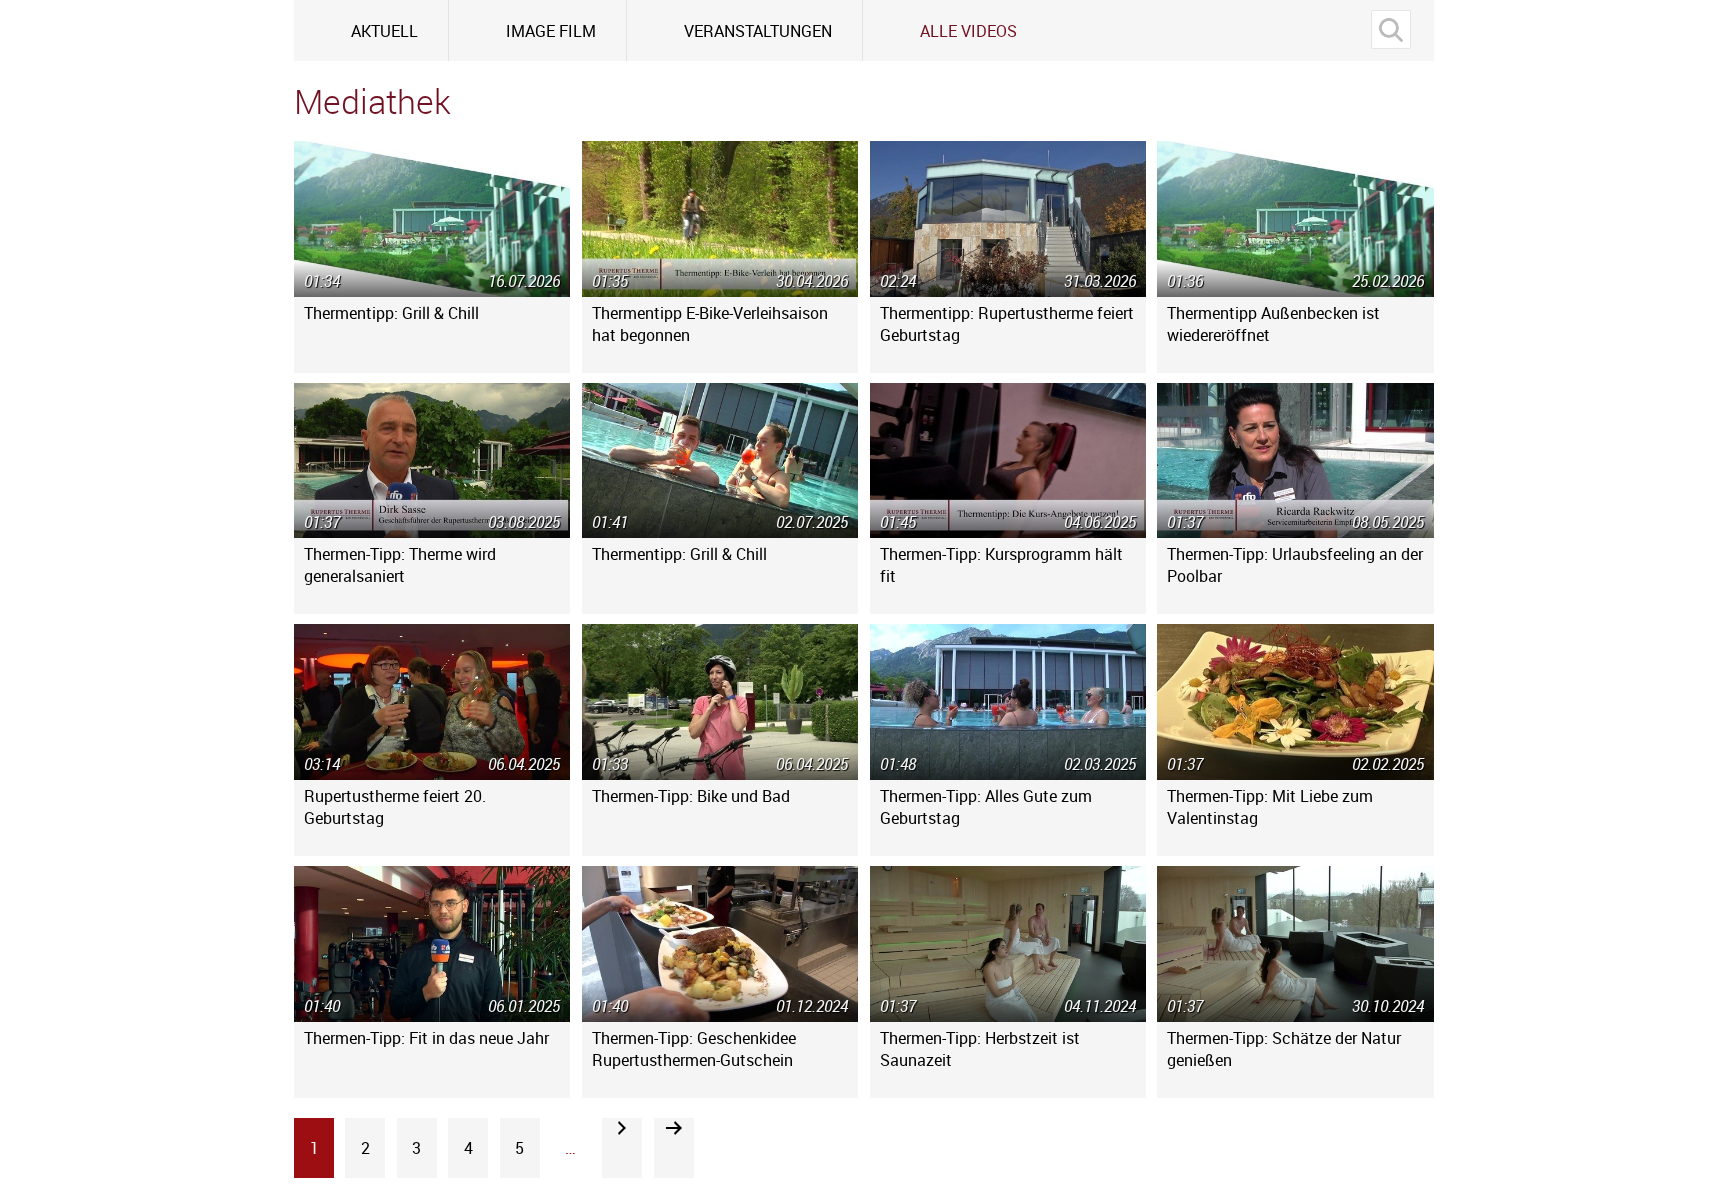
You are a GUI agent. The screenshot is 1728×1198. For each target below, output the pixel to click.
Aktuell (384, 31)
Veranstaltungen (758, 31)
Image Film (551, 31)
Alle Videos (968, 31)
